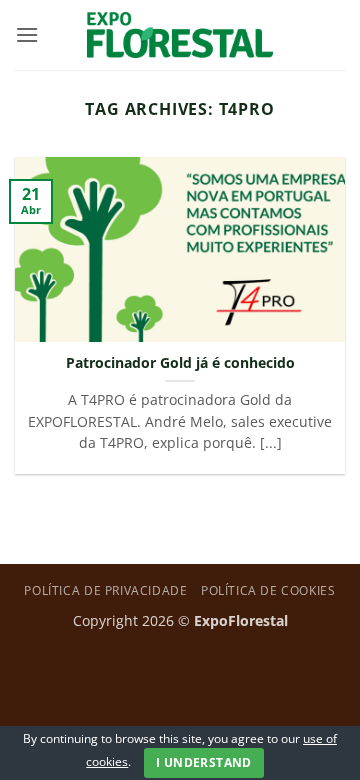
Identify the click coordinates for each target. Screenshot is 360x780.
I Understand (203, 762)
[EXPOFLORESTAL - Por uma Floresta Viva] (180, 35)
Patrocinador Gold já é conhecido (180, 363)
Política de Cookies (268, 590)
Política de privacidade (105, 590)
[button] (27, 34)
